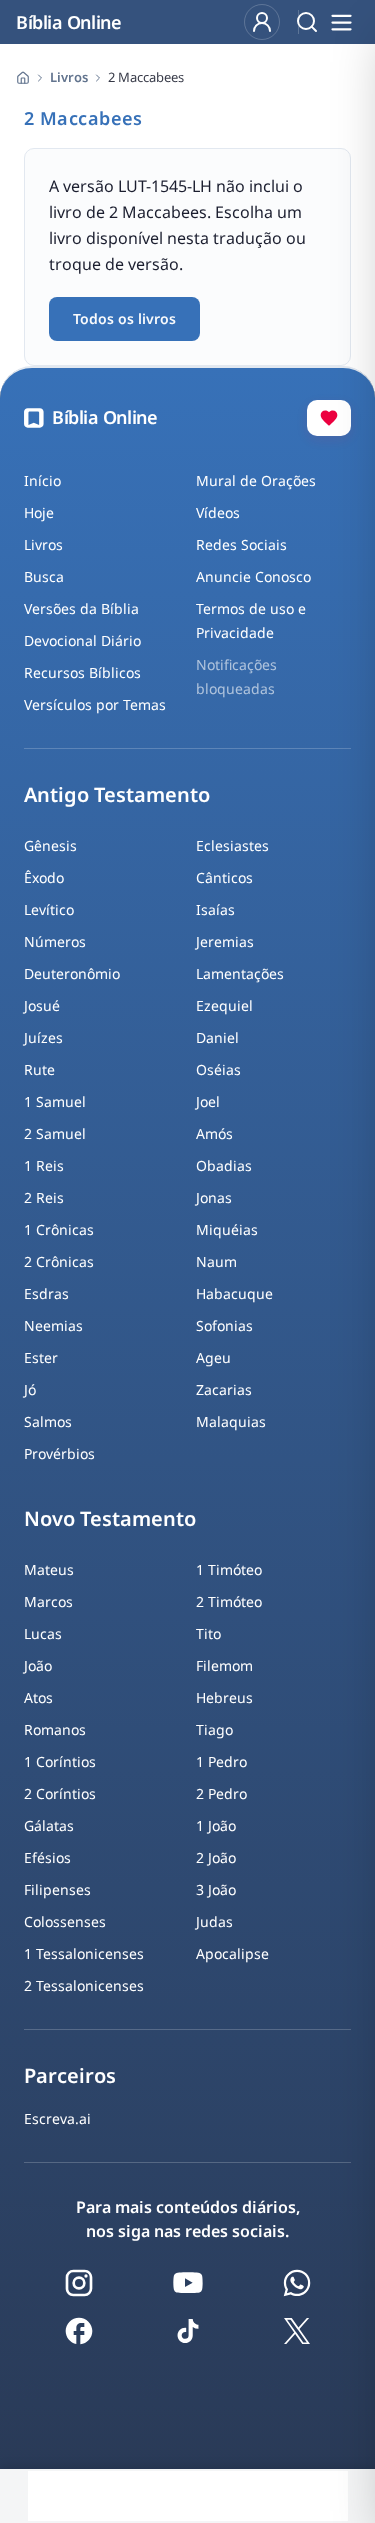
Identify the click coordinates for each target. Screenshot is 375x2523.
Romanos (55, 1729)
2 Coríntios (60, 1793)
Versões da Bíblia (81, 608)
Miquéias (227, 1229)
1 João (216, 1825)
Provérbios (59, 1453)
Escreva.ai (57, 2118)
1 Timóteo (229, 1569)
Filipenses (57, 1889)
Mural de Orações (256, 480)
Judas (214, 1921)
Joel (208, 1101)
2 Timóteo (229, 1601)
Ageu (213, 1357)
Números (55, 941)
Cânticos (224, 877)
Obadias (224, 1165)
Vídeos (218, 512)
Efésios (47, 1857)
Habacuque (234, 1293)
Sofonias (224, 1325)
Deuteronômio (72, 973)
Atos (38, 1697)
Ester (41, 1357)
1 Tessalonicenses (84, 1953)
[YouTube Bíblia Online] (188, 2283)
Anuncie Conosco (253, 576)
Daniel (217, 1037)
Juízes (43, 1037)
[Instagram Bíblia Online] (79, 2283)
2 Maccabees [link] (146, 77)
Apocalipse (232, 1953)
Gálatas (49, 1825)
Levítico (49, 909)
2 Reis (44, 1197)
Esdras (46, 1293)
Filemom (224, 1665)
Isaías (215, 909)
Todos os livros (124, 318)
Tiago (214, 1729)
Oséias (218, 1069)
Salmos (48, 1421)
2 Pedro (221, 1793)
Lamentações (240, 973)
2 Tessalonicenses (84, 1985)
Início (42, 480)
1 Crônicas (59, 1229)
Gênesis (50, 845)
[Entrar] (262, 22)
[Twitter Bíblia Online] (297, 2331)
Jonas (214, 1197)
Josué (42, 1005)
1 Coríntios (60, 1761)
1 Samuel (55, 1101)
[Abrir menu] (341, 22)
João (38, 1665)
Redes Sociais (241, 544)
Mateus (49, 1569)
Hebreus (224, 1697)
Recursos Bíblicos (82, 672)
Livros (69, 77)
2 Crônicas (59, 1261)
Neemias (53, 1325)
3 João (216, 1889)
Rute (39, 1069)
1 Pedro (221, 1761)
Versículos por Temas (95, 704)
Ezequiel (224, 1005)
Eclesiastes (232, 845)
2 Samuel (55, 1133)
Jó (30, 1389)
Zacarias (224, 1389)
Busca (44, 576)
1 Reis (44, 1165)
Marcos (48, 1601)
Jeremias (225, 941)
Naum (216, 1261)
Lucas (43, 1633)
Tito (208, 1633)
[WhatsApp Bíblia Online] (297, 2283)
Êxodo (44, 877)
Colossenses (65, 1921)
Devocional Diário (82, 640)
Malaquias (231, 1421)
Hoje (39, 512)
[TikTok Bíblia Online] (188, 2331)
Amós (214, 1133)
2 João (216, 1857)
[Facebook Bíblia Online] (79, 2331)
